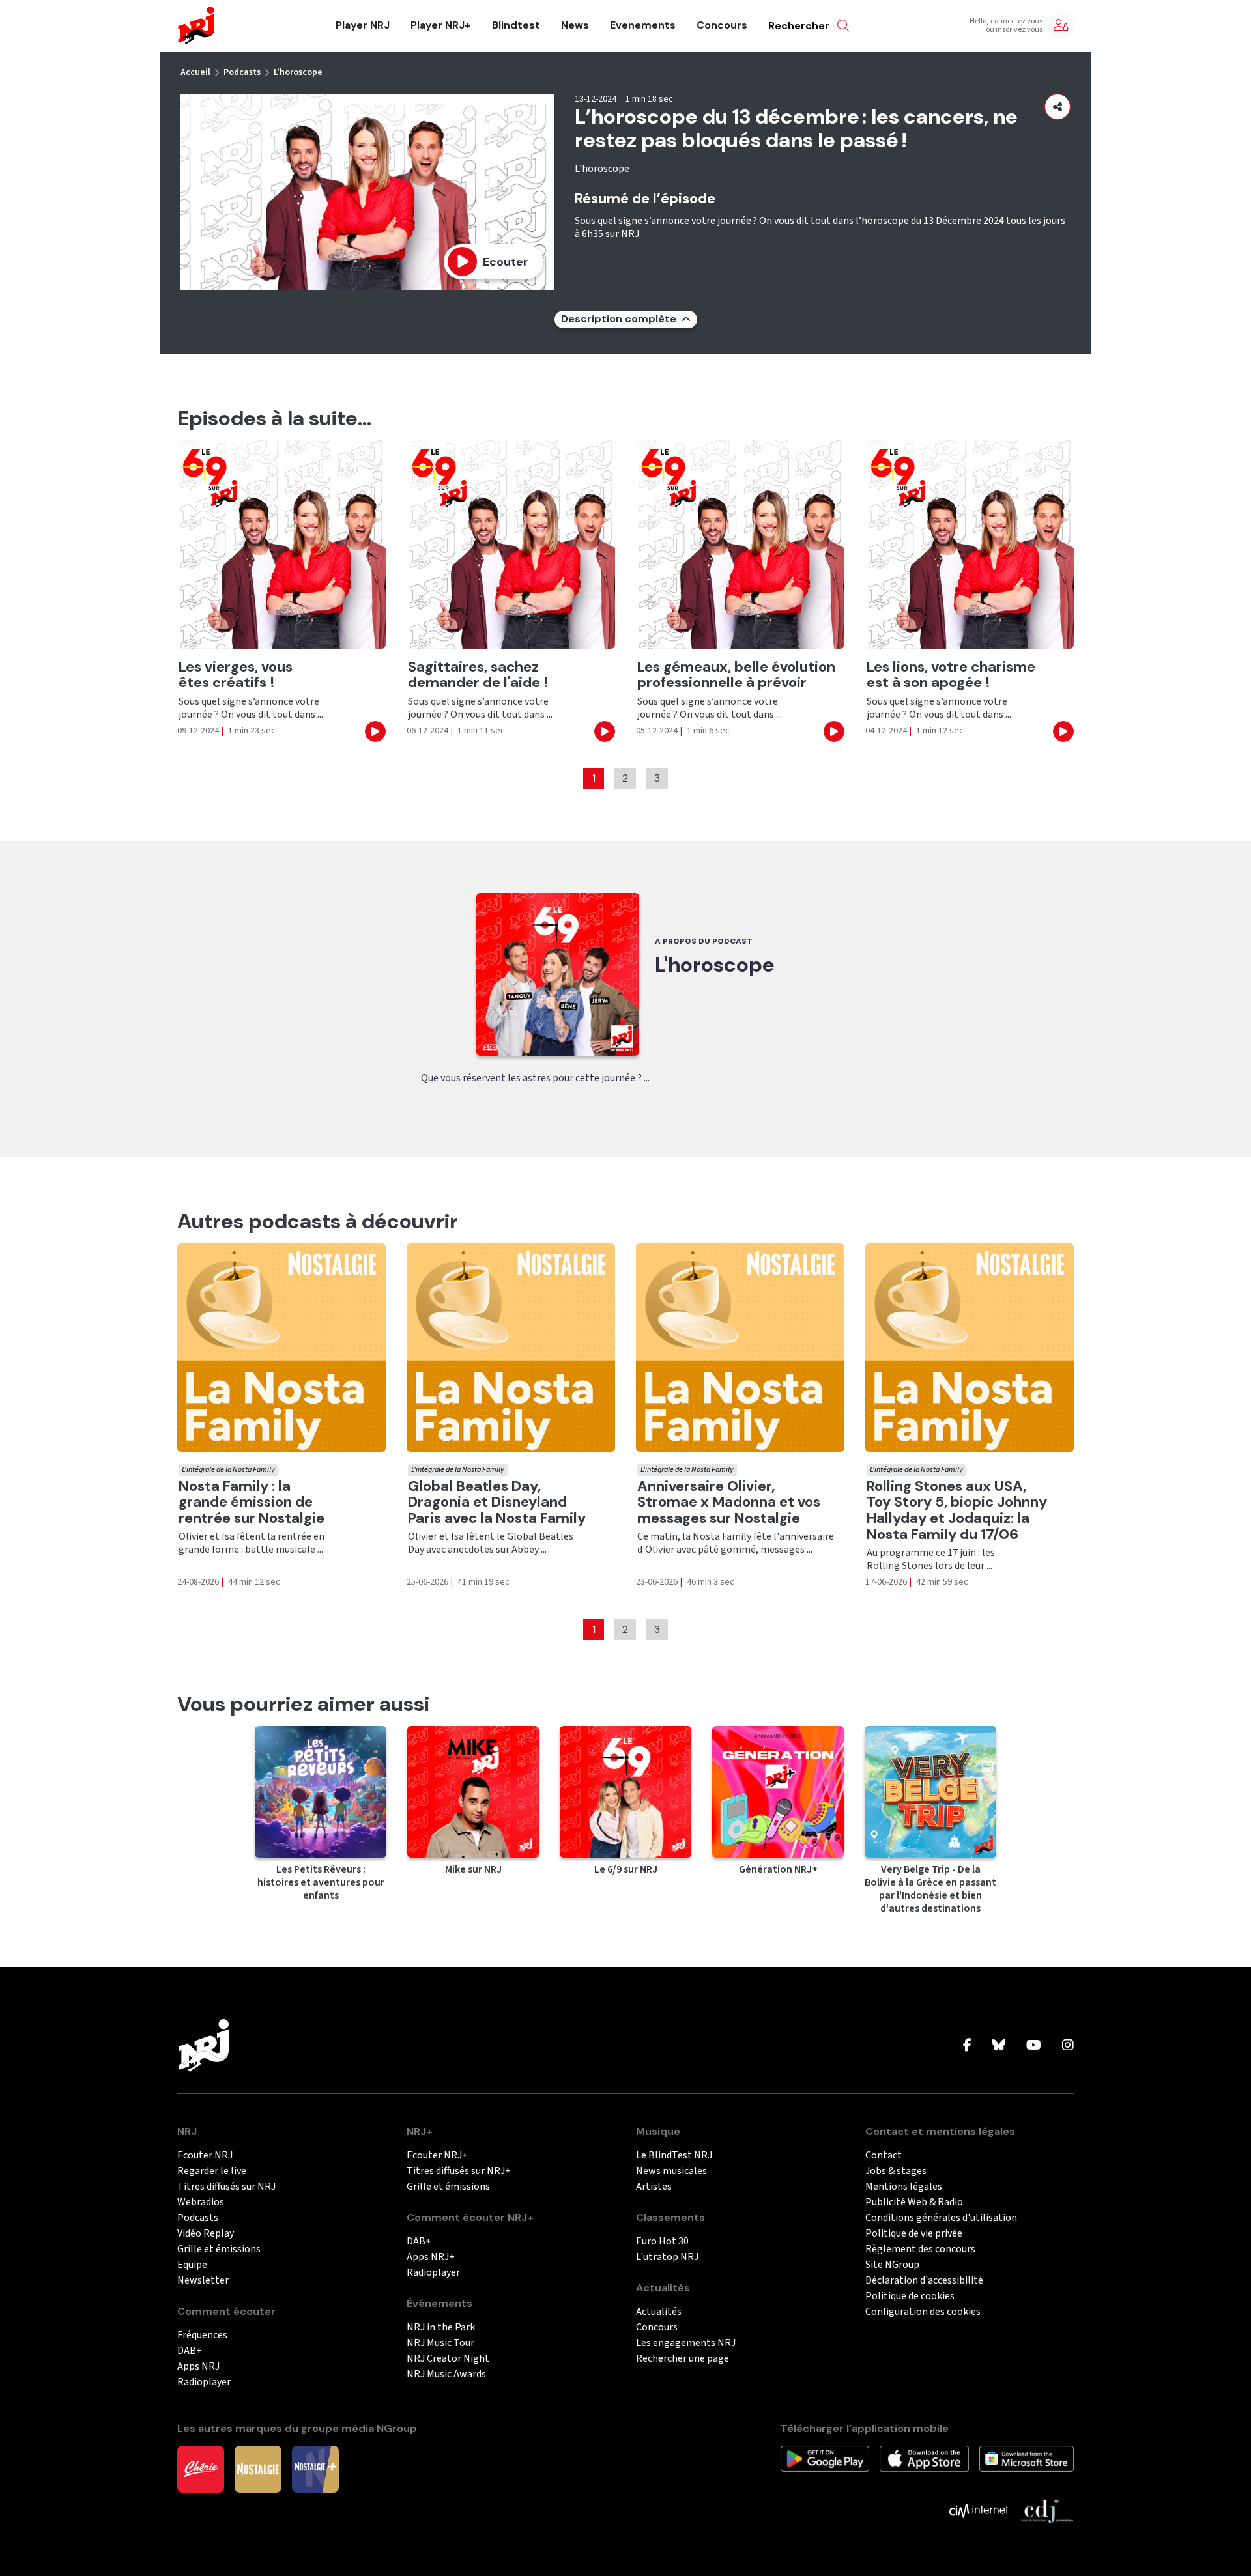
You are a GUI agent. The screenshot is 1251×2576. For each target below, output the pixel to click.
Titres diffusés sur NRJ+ (459, 2171)
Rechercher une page (683, 2359)
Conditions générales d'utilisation (941, 2218)
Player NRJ (363, 25)
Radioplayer (204, 2382)
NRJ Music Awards (446, 2374)
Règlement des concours (920, 2249)
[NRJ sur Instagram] (1068, 2046)
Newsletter (203, 2281)
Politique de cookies (910, 2296)
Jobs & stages (896, 2171)
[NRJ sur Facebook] (967, 2046)
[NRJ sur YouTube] (1034, 2046)
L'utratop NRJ (667, 2257)
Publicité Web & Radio (914, 2202)
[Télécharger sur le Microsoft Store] (1027, 2458)
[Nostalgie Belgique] (258, 2469)
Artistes (654, 2187)
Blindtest (516, 25)
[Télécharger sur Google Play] (825, 2458)
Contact (884, 2156)
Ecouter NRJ (205, 2156)
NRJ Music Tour (440, 2343)
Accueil (195, 72)
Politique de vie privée (914, 2234)
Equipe (192, 2265)
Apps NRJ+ (431, 2257)
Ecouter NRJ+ (437, 2156)
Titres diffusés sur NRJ (226, 2187)
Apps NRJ (198, 2367)
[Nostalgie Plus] (315, 2469)
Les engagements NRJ (686, 2343)
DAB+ (190, 2351)
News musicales (671, 2171)
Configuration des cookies (923, 2312)
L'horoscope (298, 72)
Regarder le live (212, 2171)
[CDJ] (1046, 2510)
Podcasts (242, 72)
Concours (722, 25)
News (575, 25)
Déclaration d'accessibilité (924, 2281)
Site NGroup (892, 2265)
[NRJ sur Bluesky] (999, 2046)
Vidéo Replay (206, 2234)
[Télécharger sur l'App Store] (924, 2458)
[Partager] (1057, 107)
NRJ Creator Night (448, 2359)
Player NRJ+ (441, 25)
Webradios (201, 2202)
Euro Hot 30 (662, 2242)
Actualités (659, 2312)
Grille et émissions (219, 2249)
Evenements (643, 25)
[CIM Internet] (979, 2510)
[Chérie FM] (201, 2469)
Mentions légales (904, 2187)
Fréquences (202, 2335)
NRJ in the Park (441, 2328)
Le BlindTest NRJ (674, 2156)
